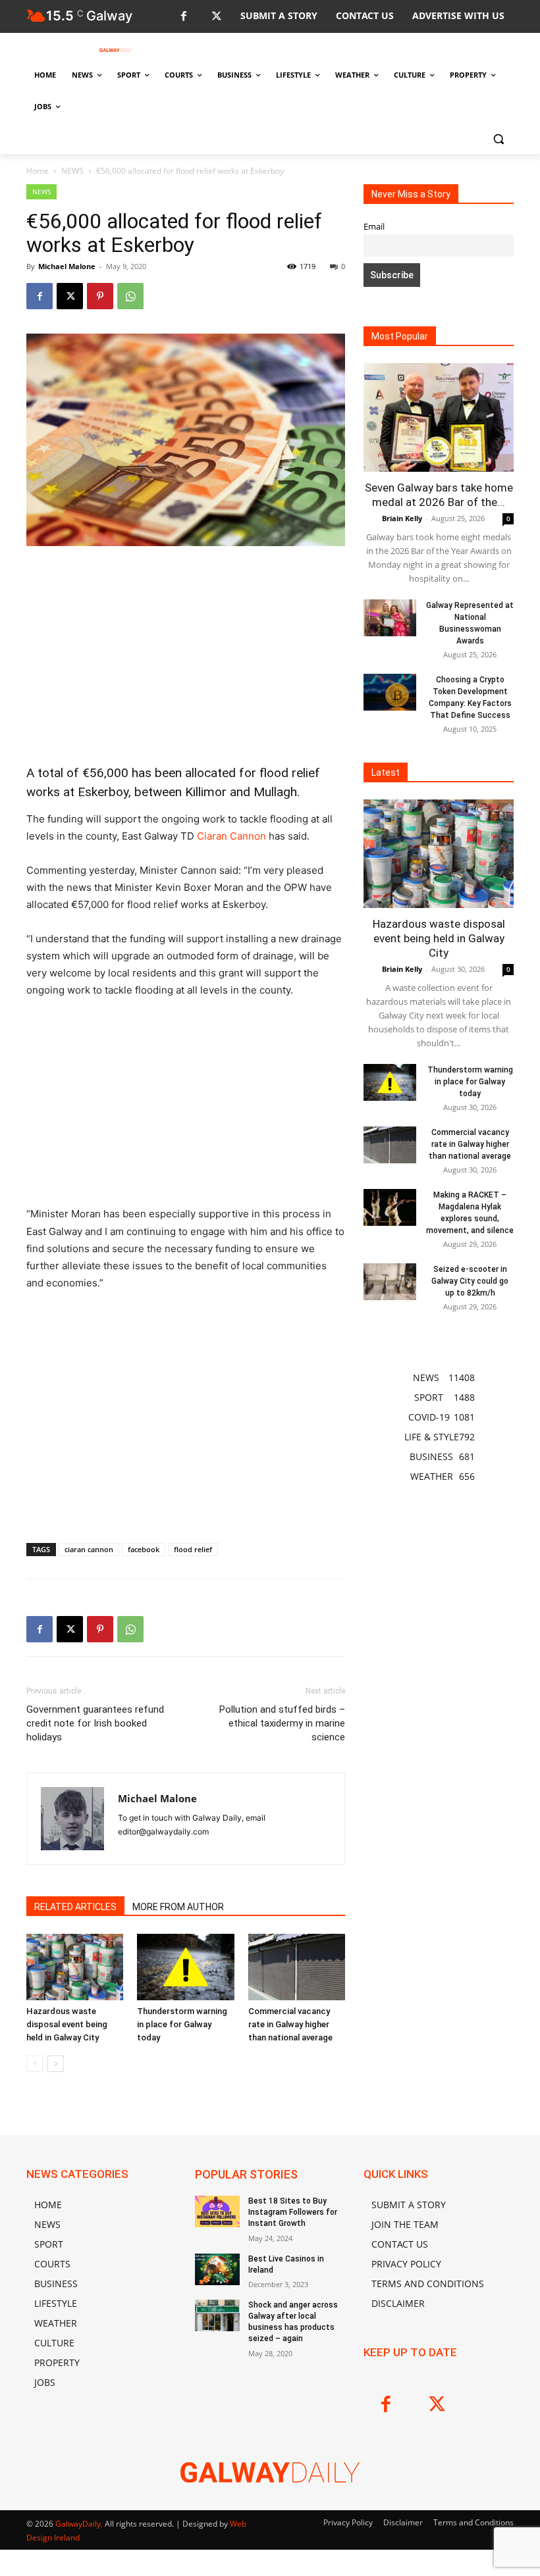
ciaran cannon (89, 1549)
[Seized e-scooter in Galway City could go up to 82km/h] (390, 1282)
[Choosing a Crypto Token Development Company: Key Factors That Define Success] (390, 692)
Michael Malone (67, 266)
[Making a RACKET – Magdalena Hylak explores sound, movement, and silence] (390, 1207)
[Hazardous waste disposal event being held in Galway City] (75, 1967)
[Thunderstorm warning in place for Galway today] (185, 1967)
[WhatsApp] (130, 296)
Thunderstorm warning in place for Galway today (182, 2024)
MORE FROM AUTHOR (178, 1907)
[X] (216, 17)
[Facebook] (183, 17)
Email (374, 227)
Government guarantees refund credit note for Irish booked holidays (95, 1723)
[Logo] (116, 50)
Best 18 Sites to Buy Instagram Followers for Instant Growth (293, 2212)
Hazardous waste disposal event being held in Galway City (67, 2024)
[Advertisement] (186, 655)
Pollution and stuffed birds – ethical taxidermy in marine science (282, 1723)
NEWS (72, 171)
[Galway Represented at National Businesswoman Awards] (390, 618)
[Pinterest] (100, 296)
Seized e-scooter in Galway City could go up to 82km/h (470, 1281)
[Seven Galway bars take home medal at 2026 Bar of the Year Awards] (439, 417)
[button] (498, 139)
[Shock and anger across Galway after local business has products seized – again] (217, 2315)
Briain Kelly (402, 518)
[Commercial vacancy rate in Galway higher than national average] (297, 1967)
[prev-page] (35, 2064)
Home (38, 171)
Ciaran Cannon (231, 836)
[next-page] (56, 2064)
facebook (144, 1549)
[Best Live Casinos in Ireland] (217, 2269)
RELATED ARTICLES (75, 1907)
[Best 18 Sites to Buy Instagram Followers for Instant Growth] (217, 2211)
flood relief (193, 1549)
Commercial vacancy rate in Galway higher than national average (290, 2024)
